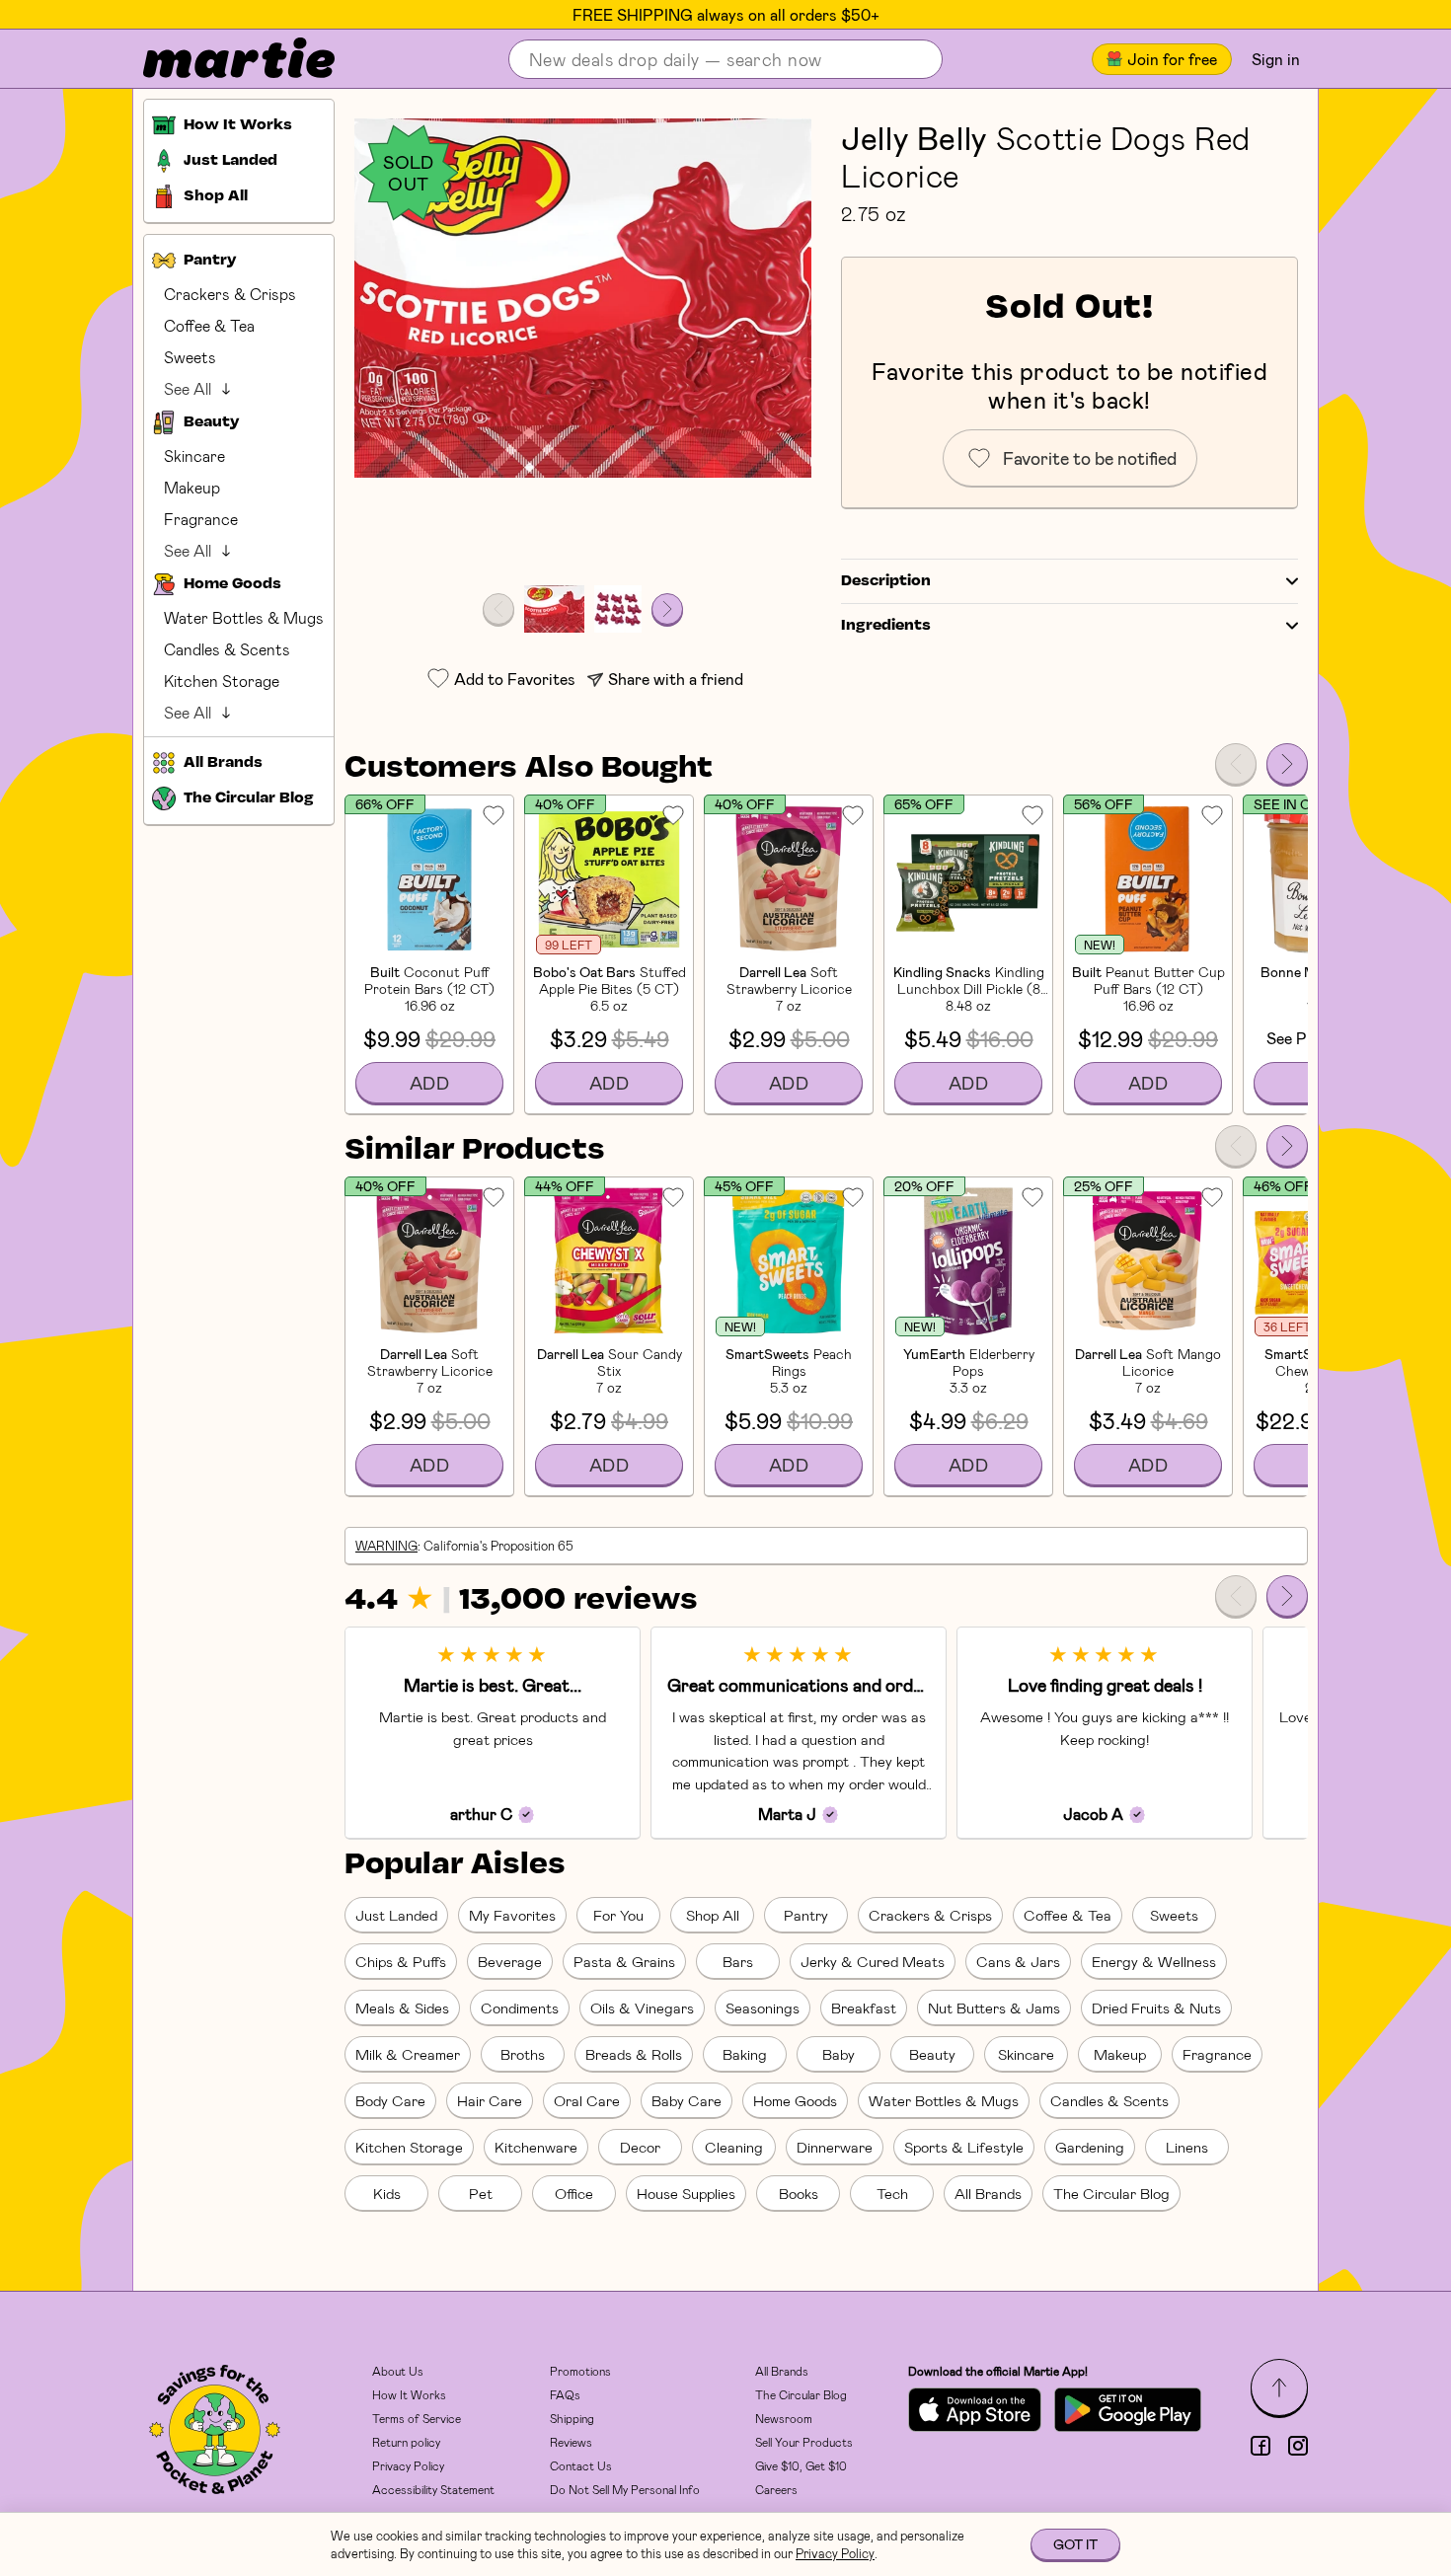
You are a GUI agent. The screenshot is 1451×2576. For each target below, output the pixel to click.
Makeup (192, 487)
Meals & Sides (402, 2008)
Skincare (194, 455)
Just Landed (396, 1915)
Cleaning (734, 2147)
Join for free (1172, 59)
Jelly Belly (914, 137)
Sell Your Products (804, 2442)
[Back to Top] (1279, 2387)
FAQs (565, 2394)
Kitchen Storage (222, 681)
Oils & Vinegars (642, 2008)
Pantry (806, 1915)
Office (574, 2193)
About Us (398, 2371)
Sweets (190, 357)
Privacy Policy (408, 2465)
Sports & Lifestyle (964, 2147)
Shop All (713, 1915)
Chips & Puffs (401, 1961)
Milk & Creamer (408, 2054)
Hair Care (490, 2100)
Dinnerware (835, 2147)
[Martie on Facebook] (1260, 2446)
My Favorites (512, 1915)
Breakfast (864, 2008)
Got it (1075, 2544)
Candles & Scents (227, 649)
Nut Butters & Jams (994, 2008)
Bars (738, 1961)
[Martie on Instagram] (1298, 2446)
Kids (387, 2193)
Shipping (572, 2418)
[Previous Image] (498, 609)
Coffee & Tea (209, 325)
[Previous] (1236, 764)
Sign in (1276, 59)
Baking (745, 2054)
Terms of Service (417, 2418)
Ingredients (886, 626)
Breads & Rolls (634, 2054)
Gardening (1090, 2147)
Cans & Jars (1018, 1961)
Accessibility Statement (433, 2489)
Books (799, 2193)
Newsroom (784, 2418)
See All (188, 388)
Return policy (406, 2442)
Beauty (932, 2054)
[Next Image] (667, 609)
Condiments (520, 2008)
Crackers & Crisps (230, 294)
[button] (583, 298)
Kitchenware (536, 2147)
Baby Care (687, 2100)
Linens (1187, 2147)
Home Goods (795, 2100)
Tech (892, 2193)
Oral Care (587, 2100)
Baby (839, 2054)
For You (618, 1915)
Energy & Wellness (1154, 1961)
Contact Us (581, 2465)
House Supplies (686, 2193)
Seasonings (763, 2008)
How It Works (409, 2394)
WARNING (386, 1546)
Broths (523, 2054)
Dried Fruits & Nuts (1156, 2008)
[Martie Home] (222, 59)
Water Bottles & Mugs (244, 617)
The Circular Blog (1111, 2193)
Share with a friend (676, 679)
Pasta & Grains (624, 1961)
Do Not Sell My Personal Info (625, 2489)
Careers (776, 2489)
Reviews (571, 2442)
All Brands (988, 2193)
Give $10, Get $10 (801, 2465)
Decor (640, 2147)
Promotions (580, 2371)
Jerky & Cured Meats (873, 1961)
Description (886, 581)
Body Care (390, 2100)
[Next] (1287, 764)
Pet (481, 2193)
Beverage (510, 1961)
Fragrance (201, 519)
